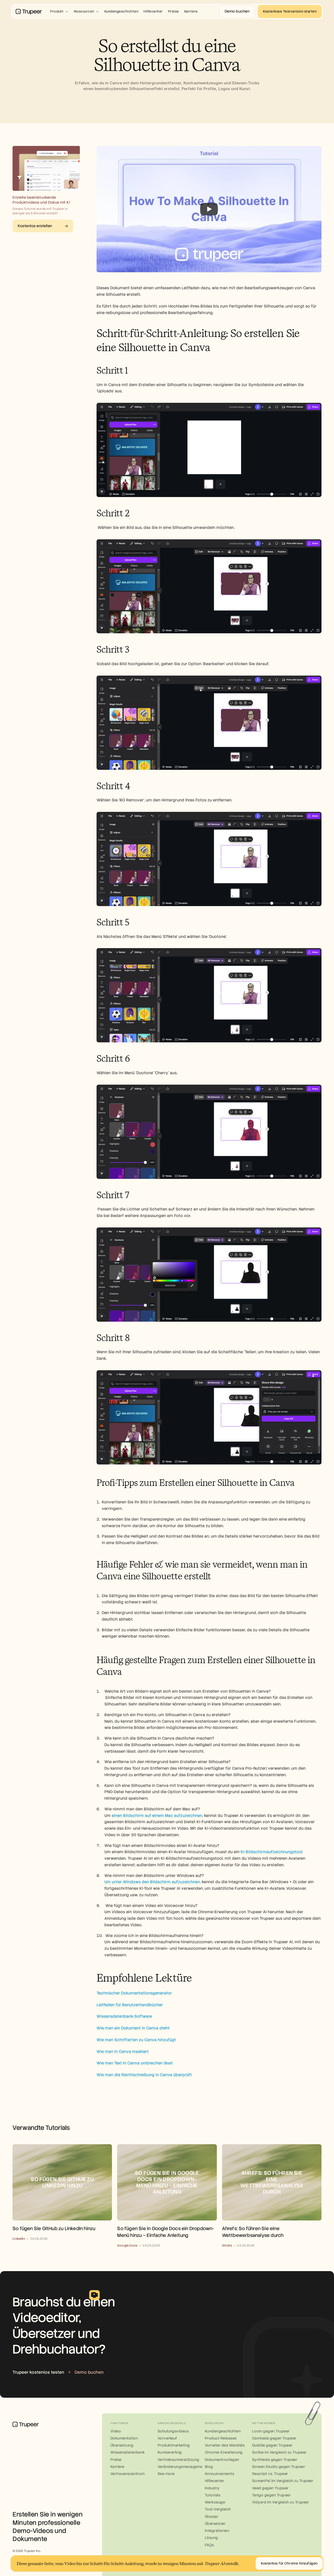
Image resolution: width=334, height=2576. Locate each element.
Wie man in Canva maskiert (123, 2052)
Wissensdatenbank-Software (124, 2016)
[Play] (209, 209)
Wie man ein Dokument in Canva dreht (133, 2028)
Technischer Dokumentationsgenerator (134, 1993)
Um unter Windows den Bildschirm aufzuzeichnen (152, 1882)
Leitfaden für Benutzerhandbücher (130, 2005)
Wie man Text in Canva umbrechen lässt (135, 2063)
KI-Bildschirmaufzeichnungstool (272, 1852)
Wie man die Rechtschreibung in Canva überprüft (144, 2075)
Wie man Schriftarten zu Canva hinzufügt (136, 2040)
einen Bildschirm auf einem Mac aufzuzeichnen (157, 1816)
